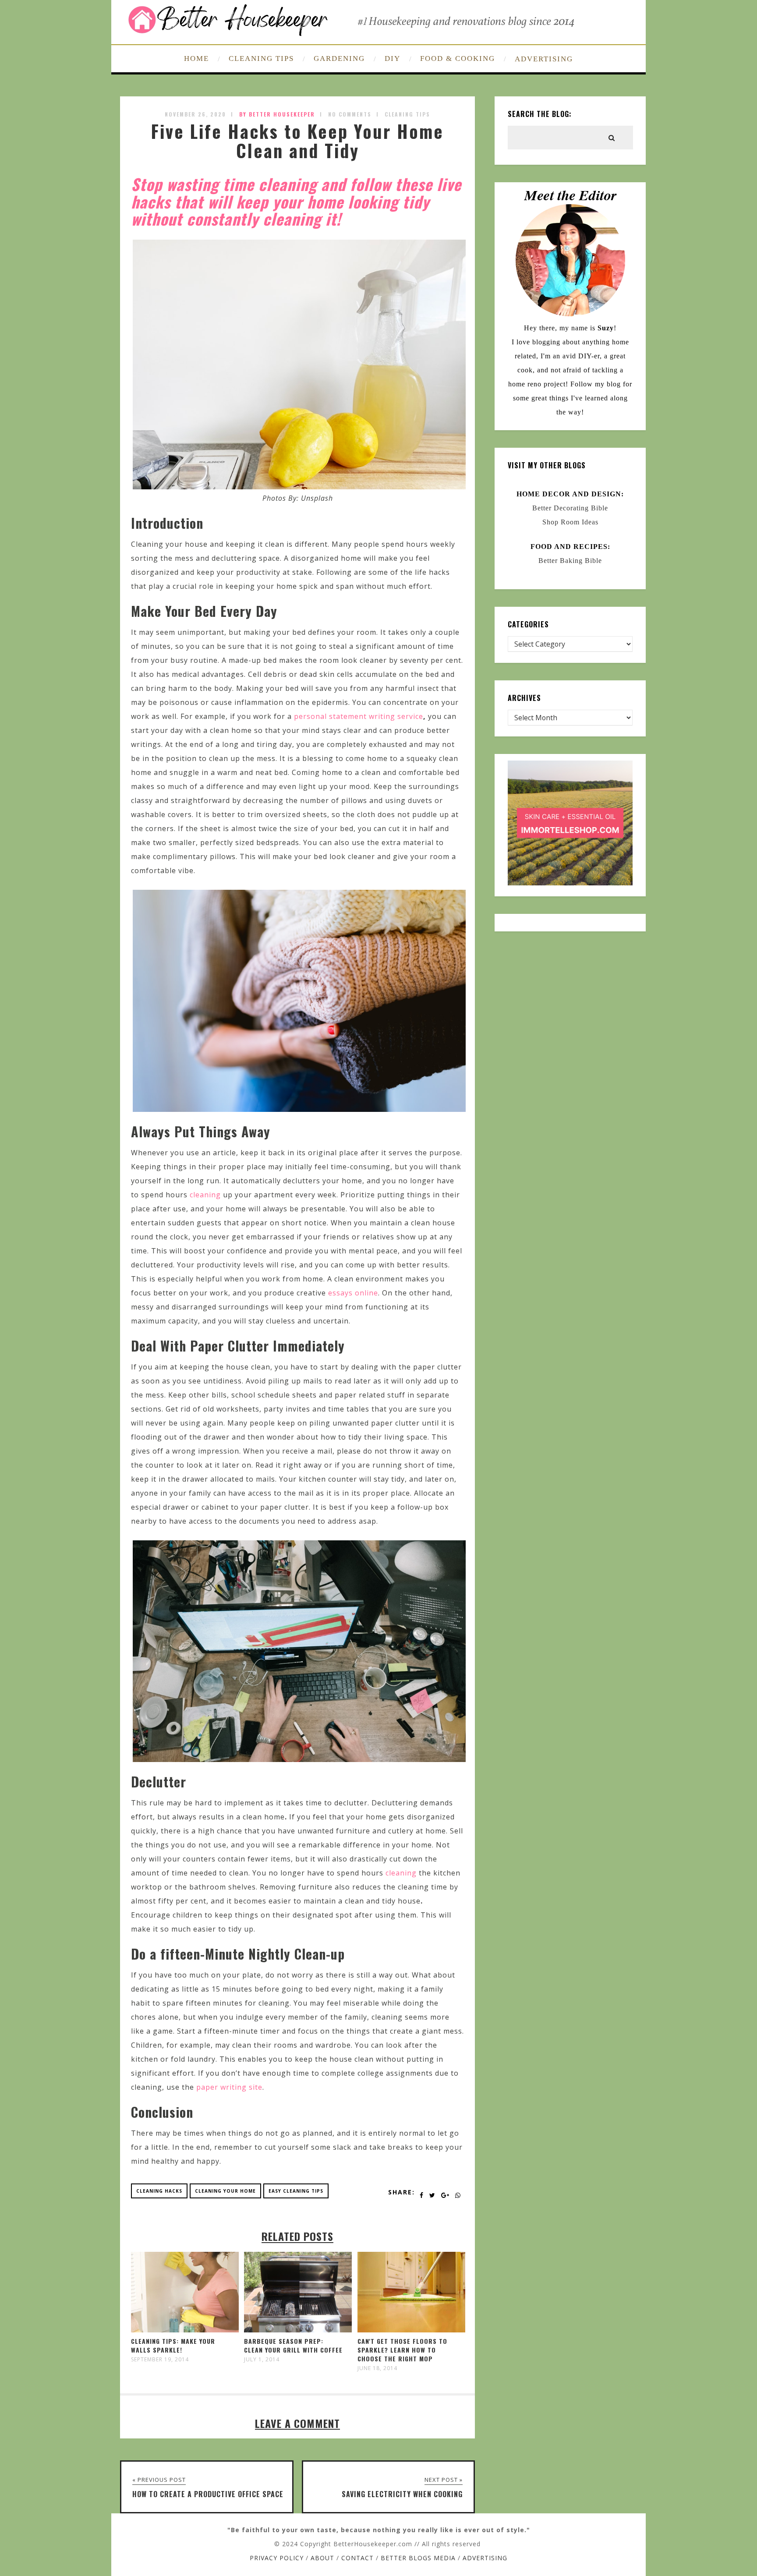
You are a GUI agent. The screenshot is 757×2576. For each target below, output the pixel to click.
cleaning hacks (159, 2191)
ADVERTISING (544, 59)
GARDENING (339, 58)
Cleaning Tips (407, 114)
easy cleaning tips (296, 2191)
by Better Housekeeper (277, 114)
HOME (196, 58)
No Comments (350, 114)
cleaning (205, 1195)
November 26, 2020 (195, 114)
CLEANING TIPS (261, 58)
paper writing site (229, 2087)
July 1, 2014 (262, 2360)
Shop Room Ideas (570, 522)
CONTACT (357, 2558)
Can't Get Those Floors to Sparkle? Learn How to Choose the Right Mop (402, 2350)
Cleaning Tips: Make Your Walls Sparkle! (173, 2345)
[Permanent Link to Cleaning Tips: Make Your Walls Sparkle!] (185, 2330)
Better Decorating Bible (570, 508)
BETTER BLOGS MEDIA (418, 2558)
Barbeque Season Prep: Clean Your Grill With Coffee (293, 2345)
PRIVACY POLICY (277, 2558)
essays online (353, 1293)
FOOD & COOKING (458, 58)
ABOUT (322, 2558)
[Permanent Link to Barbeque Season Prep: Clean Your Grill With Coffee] (298, 2330)
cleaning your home (225, 2191)
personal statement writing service (359, 716)
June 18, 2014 (377, 2368)
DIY (393, 58)
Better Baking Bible (570, 561)
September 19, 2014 (160, 2360)
